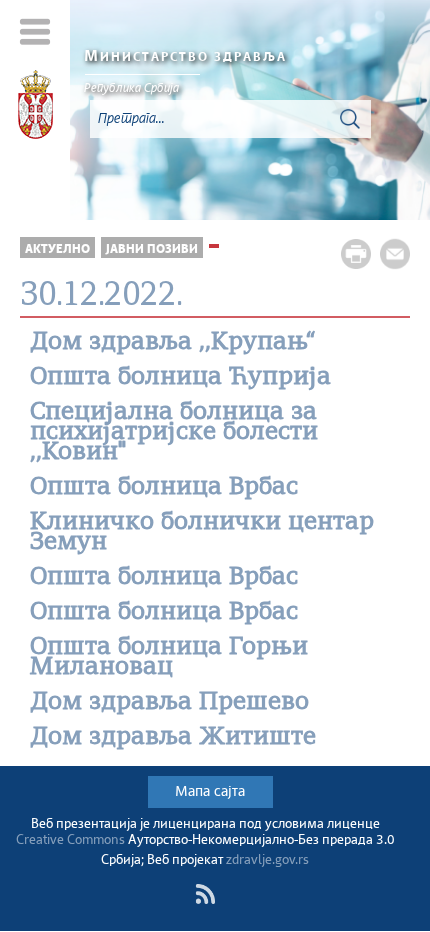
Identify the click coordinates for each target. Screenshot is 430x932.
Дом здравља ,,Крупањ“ (173, 343)
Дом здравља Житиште (173, 738)
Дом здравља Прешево (169, 703)
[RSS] (205, 894)
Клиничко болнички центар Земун (202, 533)
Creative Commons (70, 840)
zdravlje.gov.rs (267, 860)
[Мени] (35, 31)
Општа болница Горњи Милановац (169, 658)
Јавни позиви (152, 249)
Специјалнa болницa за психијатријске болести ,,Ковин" (174, 433)
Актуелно (57, 249)
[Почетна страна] (35, 108)
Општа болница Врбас (164, 488)
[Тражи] (350, 119)
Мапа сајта (210, 792)
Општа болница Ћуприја (180, 378)
